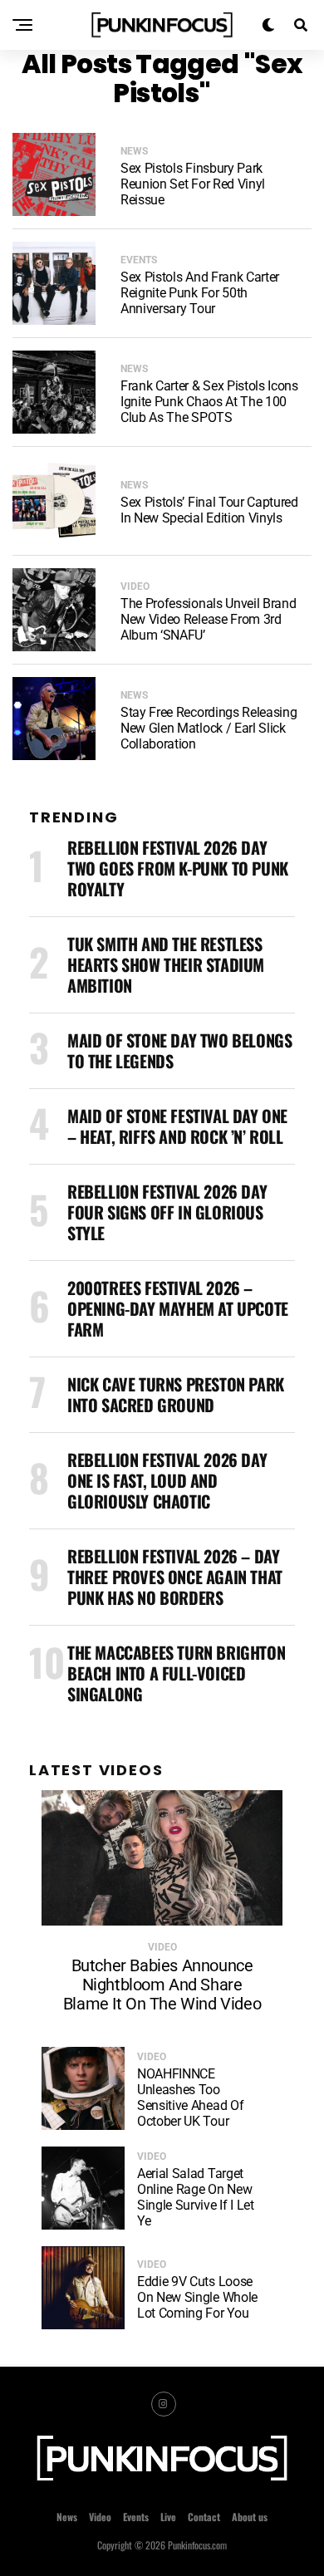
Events (136, 2517)
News (67, 2517)
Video (100, 2517)
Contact (204, 2517)
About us (250, 2517)
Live (168, 2517)
